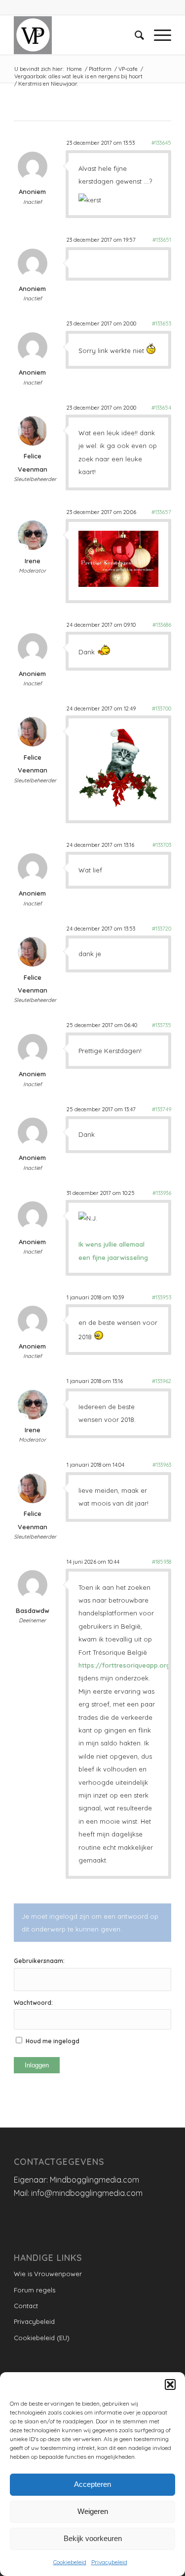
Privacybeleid (109, 2562)
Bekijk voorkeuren (93, 2538)
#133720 (162, 929)
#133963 (162, 1465)
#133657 (161, 512)
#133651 (162, 240)
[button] (170, 2384)
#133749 (162, 1109)
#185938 (162, 1562)
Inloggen (37, 2065)
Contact (26, 2306)
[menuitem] (134, 35)
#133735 (162, 1025)
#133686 (162, 625)
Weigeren (93, 2511)
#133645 (161, 143)
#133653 (162, 323)
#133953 (162, 1297)
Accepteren (92, 2484)
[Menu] (158, 35)
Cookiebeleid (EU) (42, 2338)
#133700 (162, 708)
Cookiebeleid (70, 2562)
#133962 (162, 1381)
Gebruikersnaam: (39, 1961)
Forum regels (35, 2290)
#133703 (162, 845)
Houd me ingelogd (53, 2041)
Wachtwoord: (33, 2003)
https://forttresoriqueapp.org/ (126, 1665)
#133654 (161, 408)
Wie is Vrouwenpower (48, 2274)
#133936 (162, 1193)
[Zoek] (134, 35)
